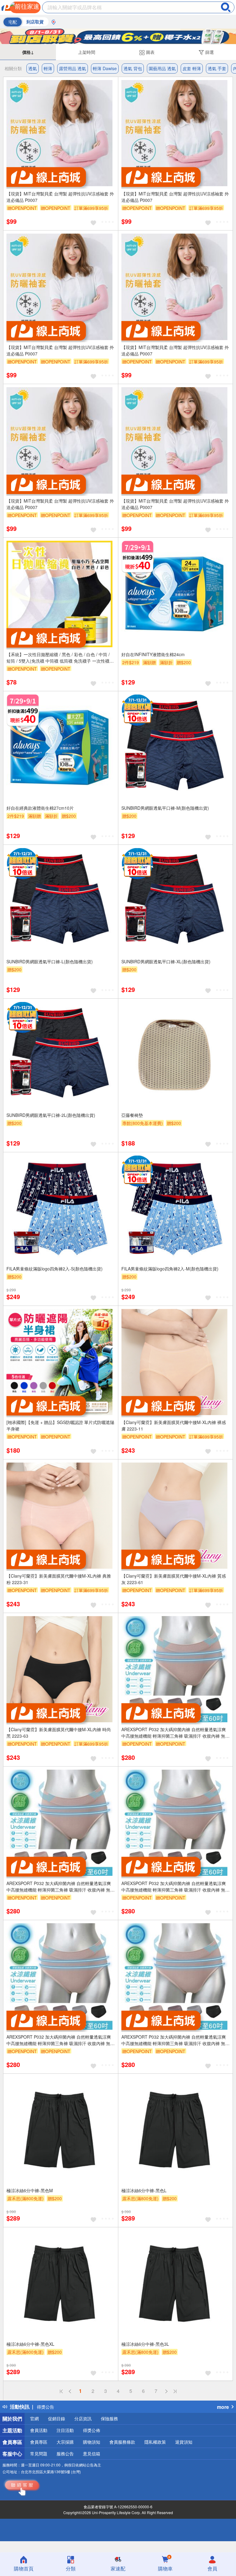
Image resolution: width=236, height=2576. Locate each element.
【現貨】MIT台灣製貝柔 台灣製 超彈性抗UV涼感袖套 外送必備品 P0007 (60, 197)
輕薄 (48, 68)
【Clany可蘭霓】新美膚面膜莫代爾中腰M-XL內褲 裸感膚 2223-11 (174, 1425)
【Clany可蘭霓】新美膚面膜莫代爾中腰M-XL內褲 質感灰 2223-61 (174, 1579)
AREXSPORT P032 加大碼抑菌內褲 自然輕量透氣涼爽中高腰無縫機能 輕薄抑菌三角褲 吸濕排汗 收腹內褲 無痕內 (175, 1733)
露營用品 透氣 (73, 68)
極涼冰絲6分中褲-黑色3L (145, 2344)
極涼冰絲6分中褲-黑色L (144, 2190)
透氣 (33, 68)
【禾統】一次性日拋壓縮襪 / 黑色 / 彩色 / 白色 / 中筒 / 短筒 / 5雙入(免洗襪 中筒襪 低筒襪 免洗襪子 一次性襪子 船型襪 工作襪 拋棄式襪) (60, 658)
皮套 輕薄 (192, 68)
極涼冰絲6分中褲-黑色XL (30, 2344)
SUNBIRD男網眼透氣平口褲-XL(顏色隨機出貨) (166, 961)
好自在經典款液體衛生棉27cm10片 (40, 808)
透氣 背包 (133, 68)
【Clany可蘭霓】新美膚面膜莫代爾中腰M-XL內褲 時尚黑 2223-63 (59, 1733)
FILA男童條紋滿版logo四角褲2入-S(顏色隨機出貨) (55, 1269)
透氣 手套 (217, 68)
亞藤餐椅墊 (132, 1115)
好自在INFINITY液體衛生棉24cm (153, 654)
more (223, 2407)
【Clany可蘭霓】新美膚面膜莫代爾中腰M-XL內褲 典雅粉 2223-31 (59, 1579)
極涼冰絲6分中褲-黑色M (30, 2190)
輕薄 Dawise (105, 68)
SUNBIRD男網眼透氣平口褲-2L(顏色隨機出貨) (51, 1115)
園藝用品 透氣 (162, 68)
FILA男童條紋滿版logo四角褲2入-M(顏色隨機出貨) (170, 1269)
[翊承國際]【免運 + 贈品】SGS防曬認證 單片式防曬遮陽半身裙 (60, 1425)
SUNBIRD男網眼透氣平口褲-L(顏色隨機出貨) (50, 961)
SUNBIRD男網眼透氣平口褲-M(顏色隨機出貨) (165, 808)
